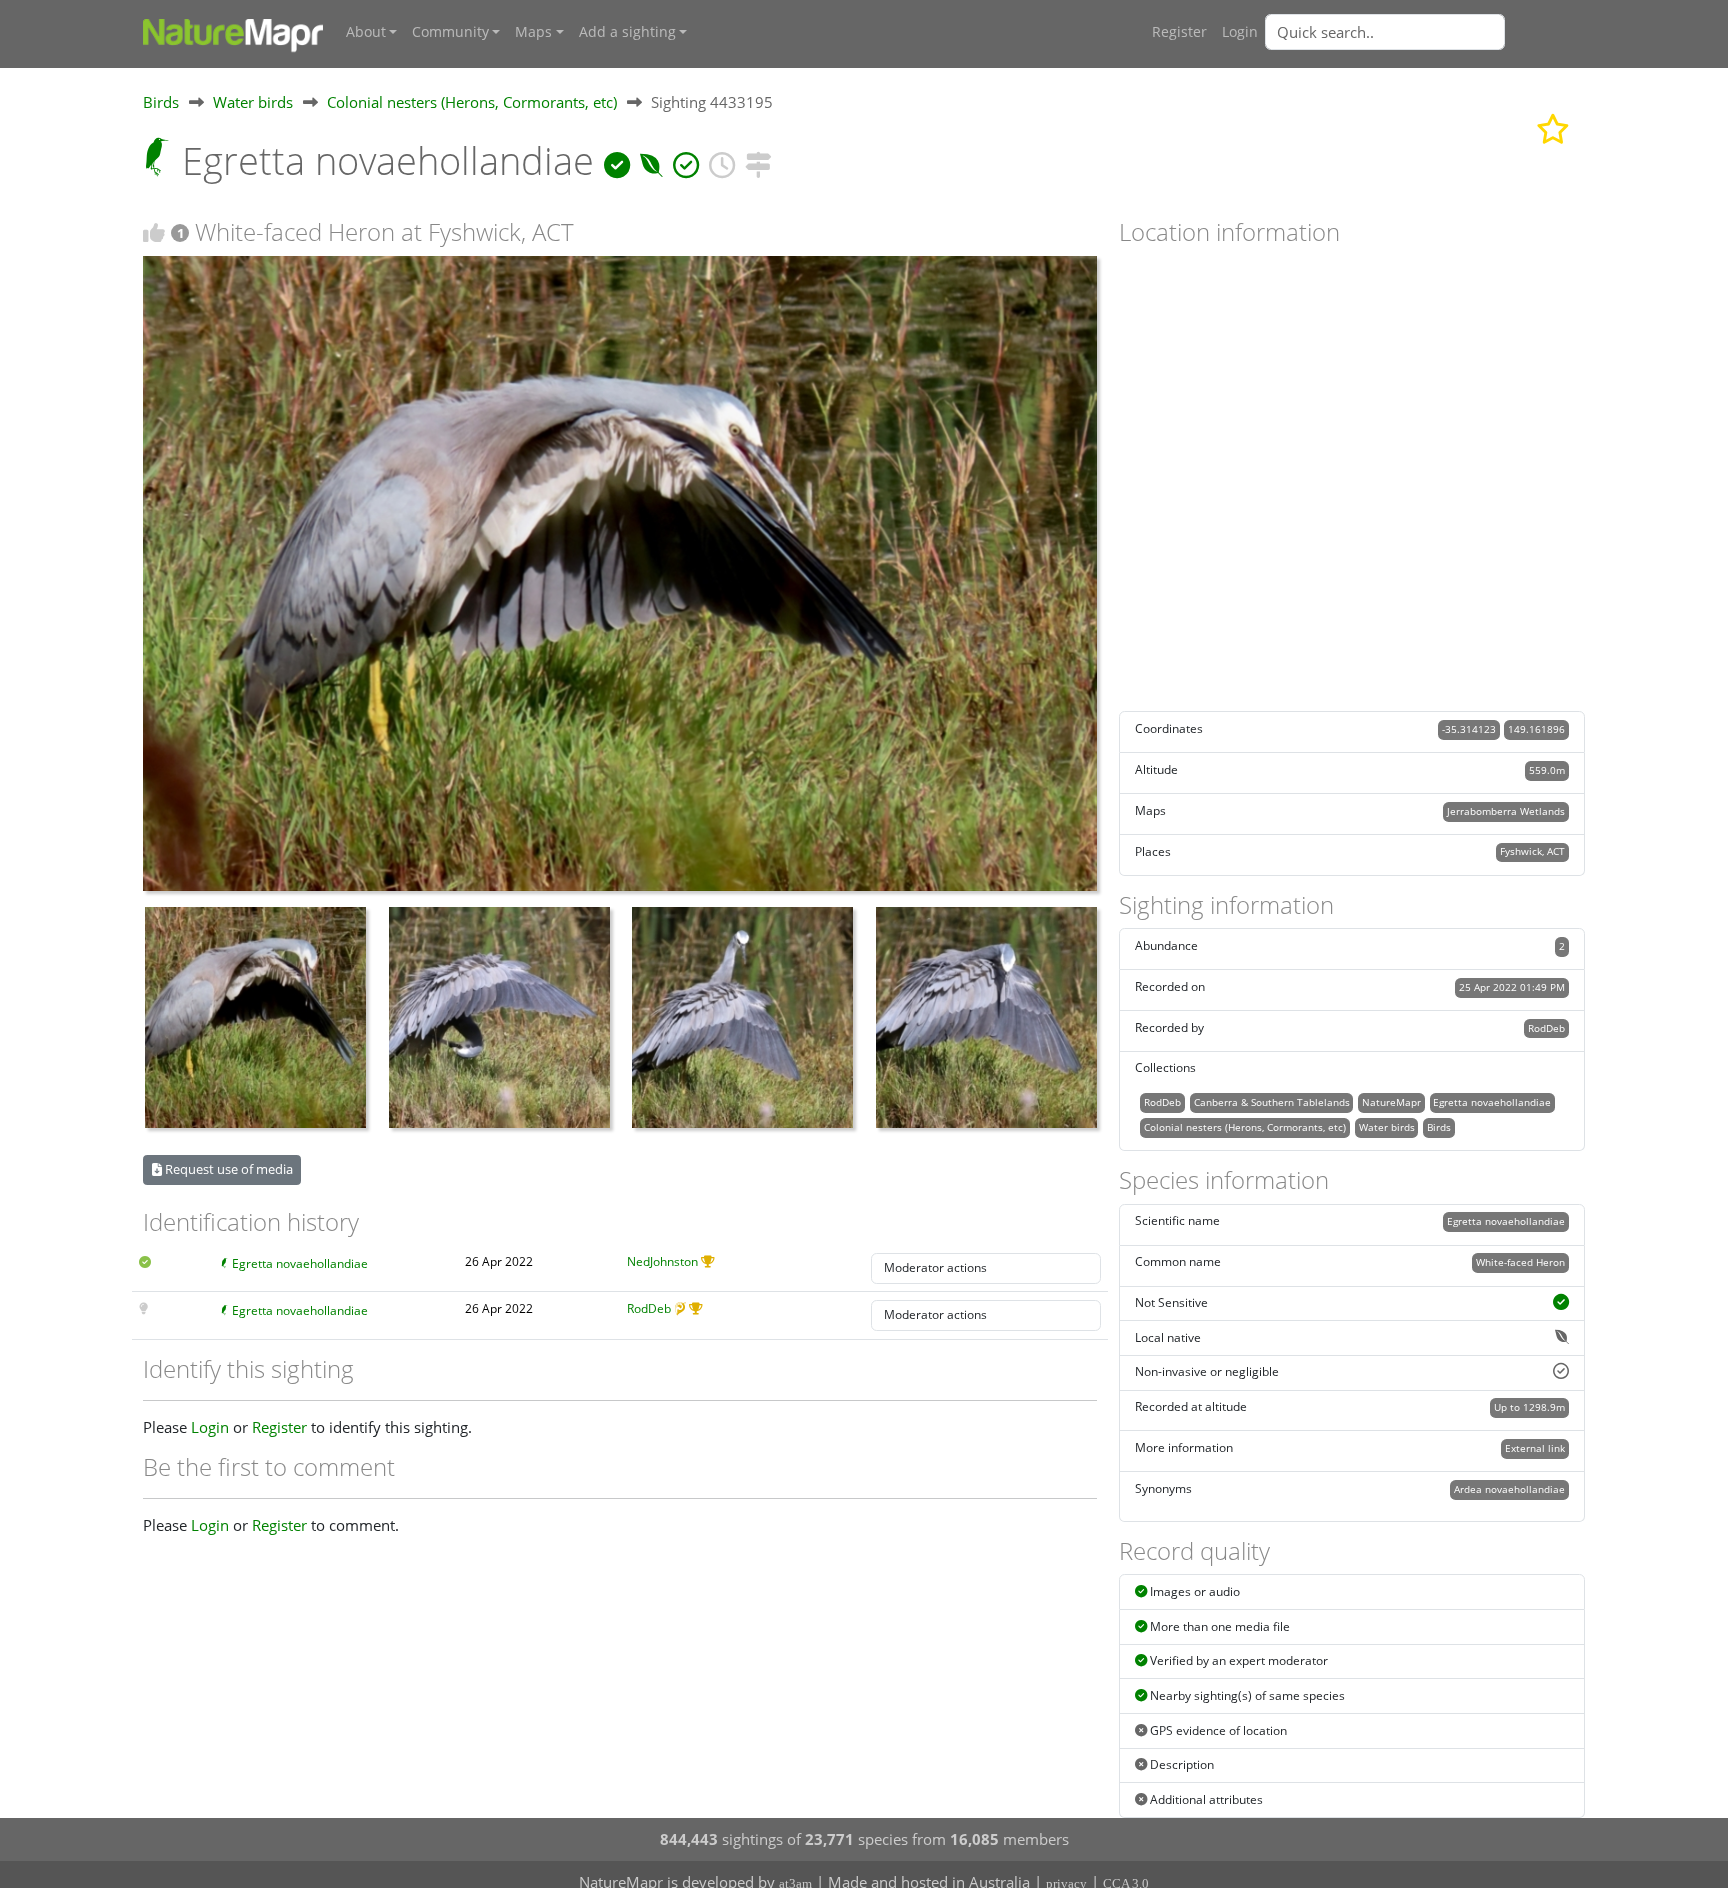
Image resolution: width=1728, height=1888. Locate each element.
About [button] (366, 32)
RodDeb (649, 1308)
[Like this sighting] (154, 232)
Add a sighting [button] (627, 32)
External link (1535, 1448)
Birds (161, 102)
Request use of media (227, 1169)
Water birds (253, 102)
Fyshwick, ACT (1532, 851)
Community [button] (450, 32)
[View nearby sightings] (758, 160)
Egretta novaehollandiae (300, 1263)
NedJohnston (662, 1261)
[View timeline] (722, 160)
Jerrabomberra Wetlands (1506, 811)
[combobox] (1425, 32)
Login (1240, 32)
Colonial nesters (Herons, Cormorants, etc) (472, 102)
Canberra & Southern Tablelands (1272, 1102)
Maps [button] (533, 32)
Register (1179, 32)
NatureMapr (1391, 1102)
